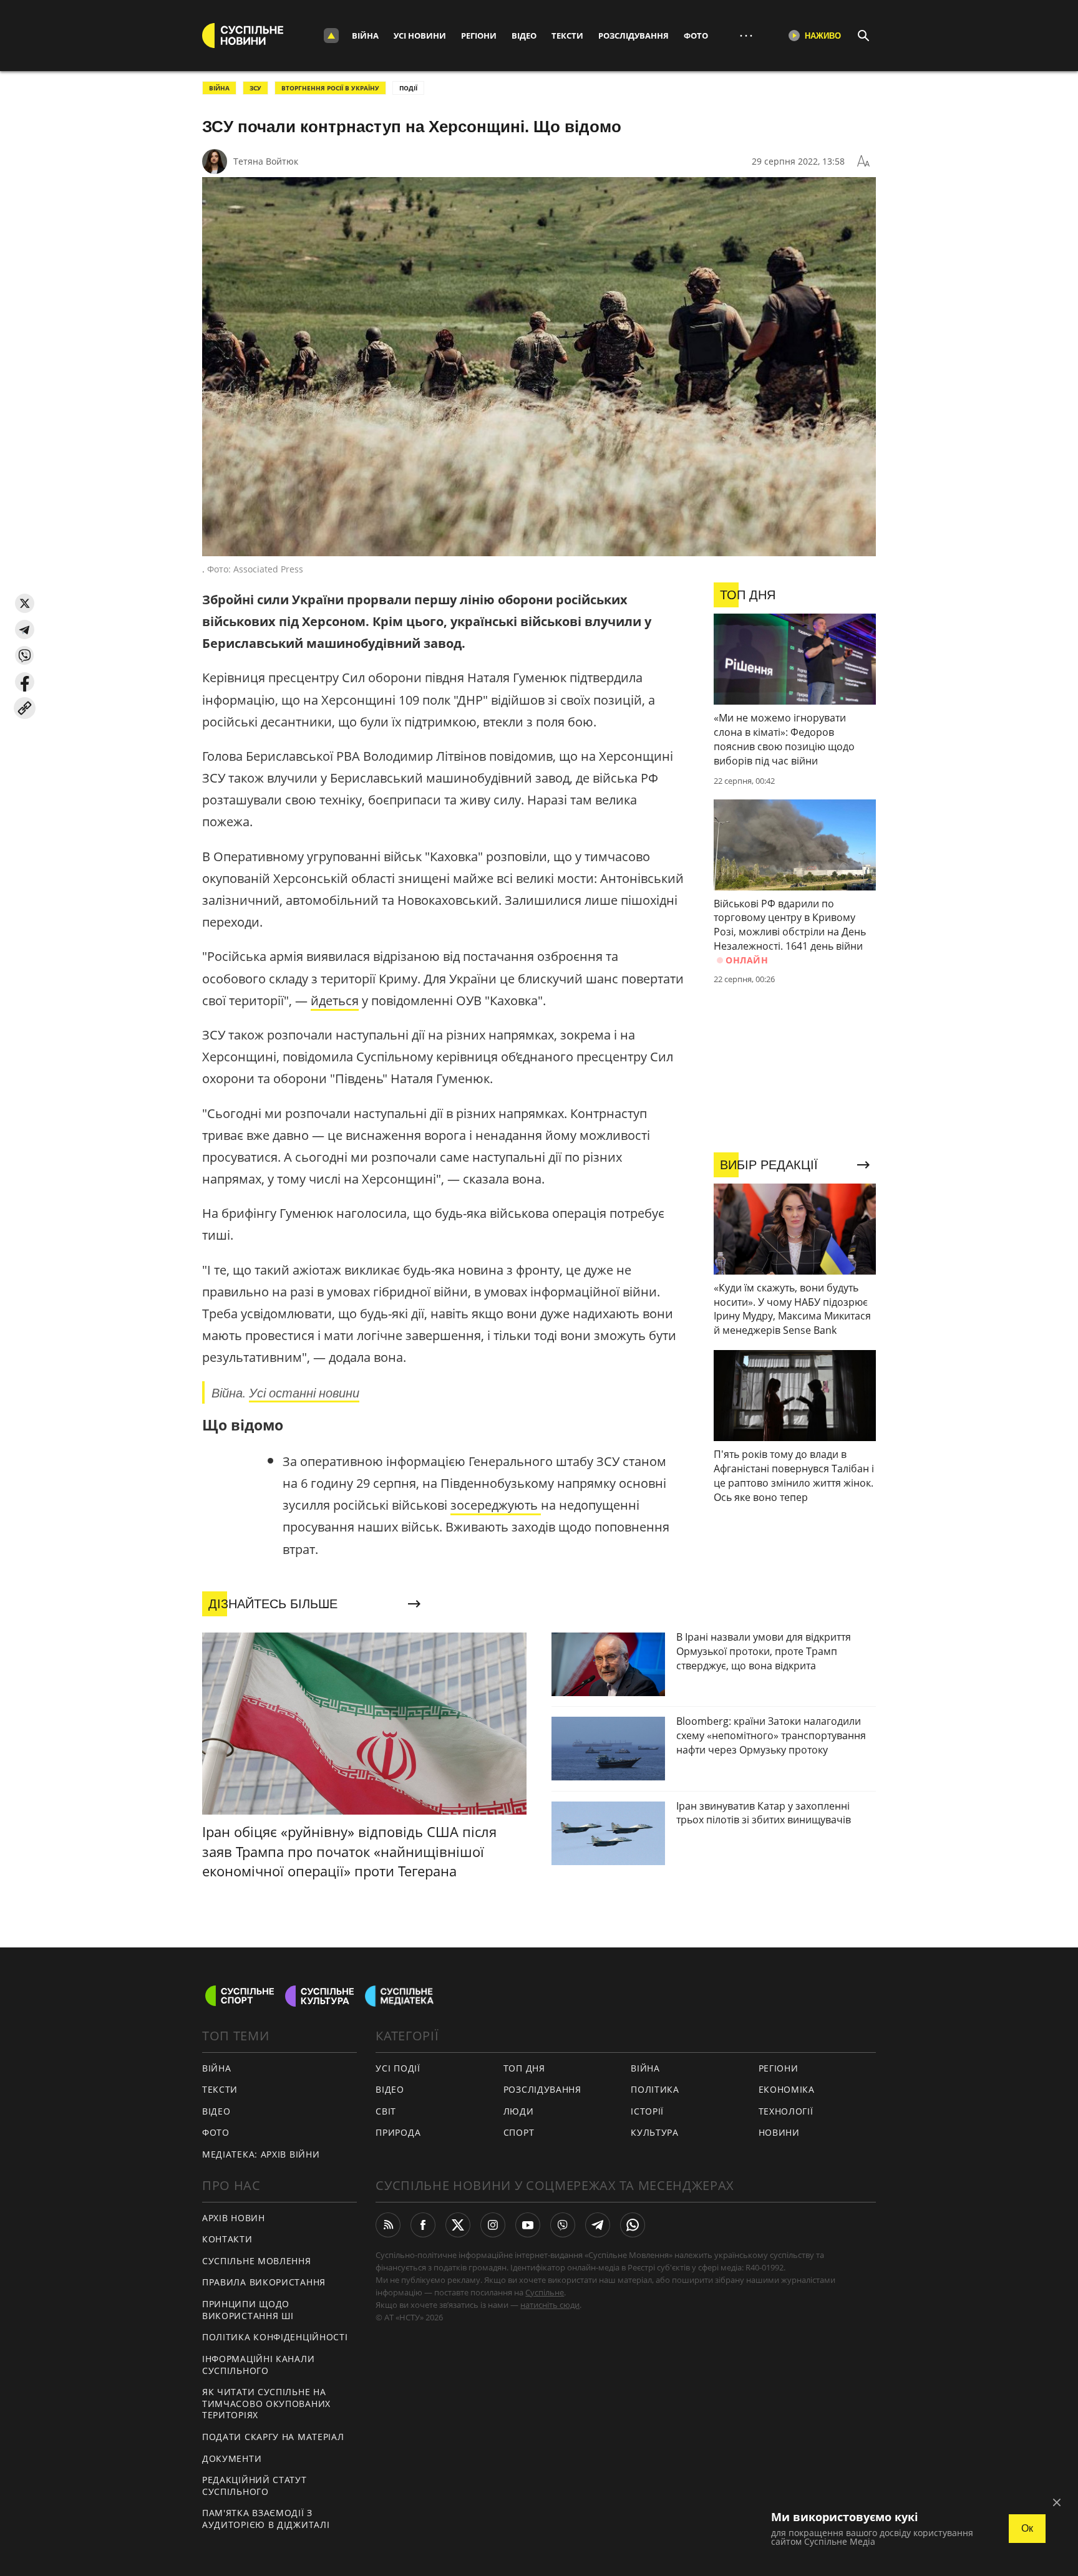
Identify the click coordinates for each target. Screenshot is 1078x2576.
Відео (524, 36)
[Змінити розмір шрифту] (863, 162)
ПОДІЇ (408, 88)
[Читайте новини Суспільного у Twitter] (458, 2225)
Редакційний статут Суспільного (255, 2486)
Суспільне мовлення (257, 2261)
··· (746, 35)
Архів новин (234, 2218)
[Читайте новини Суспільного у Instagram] (493, 2225)
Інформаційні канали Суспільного (258, 2365)
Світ (386, 2111)
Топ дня (524, 2068)
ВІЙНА (219, 88)
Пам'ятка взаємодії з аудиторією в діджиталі (266, 2519)
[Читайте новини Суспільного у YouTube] (528, 2225)
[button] (25, 603)
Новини (779, 2132)
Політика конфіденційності (275, 2337)
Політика (655, 2089)
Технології (786, 2111)
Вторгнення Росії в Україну (330, 88)
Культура (655, 2132)
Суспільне (545, 2292)
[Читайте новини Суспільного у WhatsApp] (633, 2225)
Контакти (227, 2239)
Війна (365, 36)
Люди (519, 2111)
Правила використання (264, 2282)
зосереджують (496, 1505)
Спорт (519, 2132)
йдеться (335, 1001)
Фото (696, 36)
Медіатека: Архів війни (261, 2154)
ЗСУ (255, 88)
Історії (647, 2111)
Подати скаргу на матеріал (273, 2437)
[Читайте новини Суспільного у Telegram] (598, 2225)
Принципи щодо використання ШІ (248, 2310)
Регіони (479, 36)
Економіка (787, 2089)
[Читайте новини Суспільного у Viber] (563, 2225)
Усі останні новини (304, 1392)
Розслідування (634, 36)
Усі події (398, 2068)
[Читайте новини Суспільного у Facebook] (423, 2225)
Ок (1027, 2528)
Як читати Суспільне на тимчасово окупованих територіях (266, 2403)
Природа (398, 2132)
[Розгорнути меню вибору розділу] (331, 36)
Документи (232, 2458)
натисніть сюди (550, 2305)
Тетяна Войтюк (266, 161)
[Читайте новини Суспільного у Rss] (388, 2225)
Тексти (567, 36)
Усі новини (420, 36)
